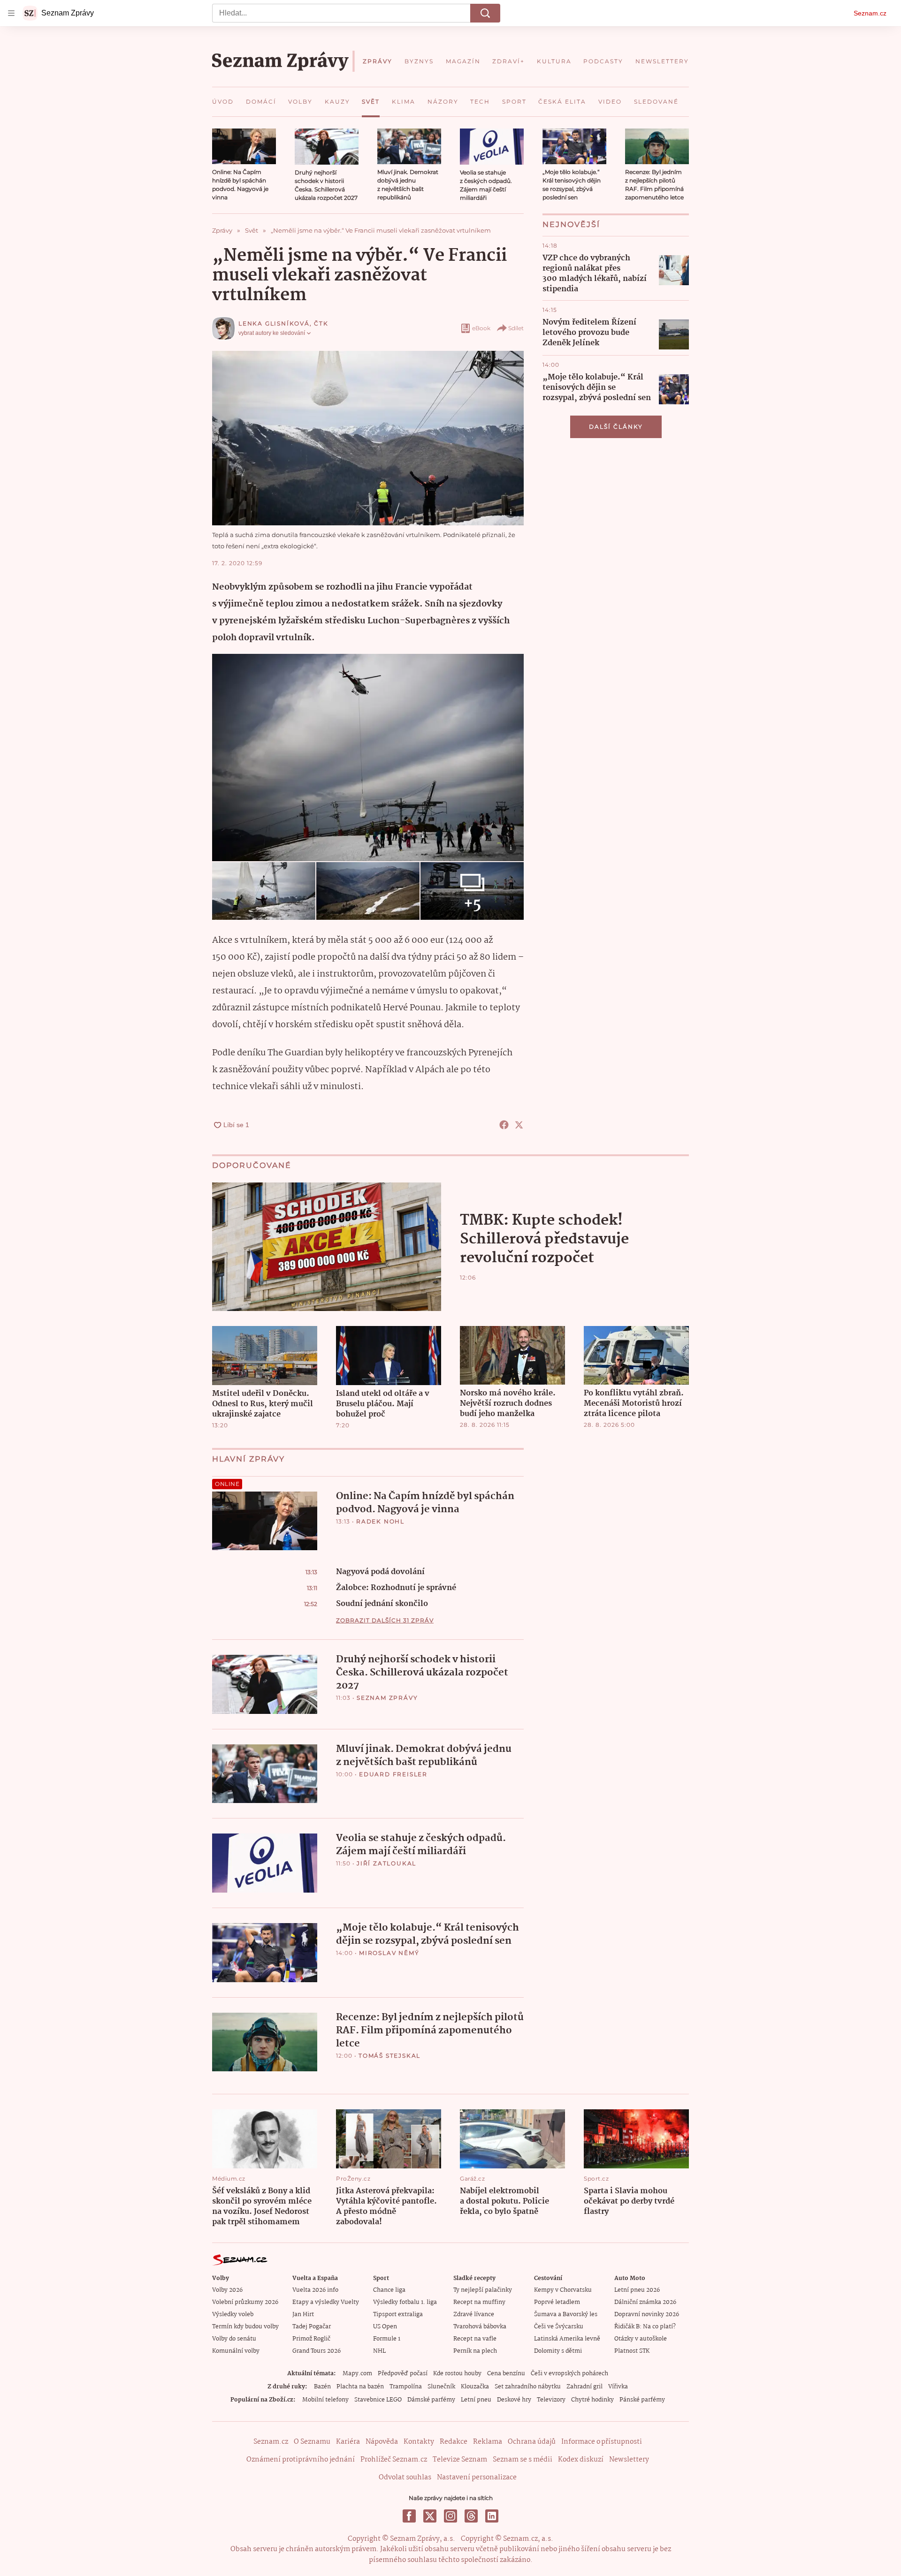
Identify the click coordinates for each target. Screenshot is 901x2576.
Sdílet (516, 328)
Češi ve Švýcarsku (559, 2327)
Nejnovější (571, 224)
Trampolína (406, 2387)
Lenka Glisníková (274, 323)
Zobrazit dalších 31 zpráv (385, 1620)
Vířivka (618, 2387)
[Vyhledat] (485, 13)
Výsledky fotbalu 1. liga (405, 2302)
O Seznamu (312, 2442)
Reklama (488, 2442)
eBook (481, 328)
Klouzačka (475, 2387)
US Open (385, 2327)
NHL (379, 2351)
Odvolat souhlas (405, 2478)
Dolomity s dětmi (558, 2351)
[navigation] (11, 13)
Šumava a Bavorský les (566, 2315)
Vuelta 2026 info (315, 2290)
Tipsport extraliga (398, 2315)
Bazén (322, 2387)
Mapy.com (357, 2374)
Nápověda (382, 2442)
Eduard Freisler (393, 1774)
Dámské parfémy (431, 2400)
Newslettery (629, 2460)
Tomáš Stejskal (389, 2056)
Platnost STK (632, 2351)
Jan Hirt (303, 2315)
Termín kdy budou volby (245, 2327)
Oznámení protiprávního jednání (301, 2460)
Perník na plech (475, 2351)
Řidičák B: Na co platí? (645, 2327)
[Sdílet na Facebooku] (504, 1125)
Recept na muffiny (479, 2302)
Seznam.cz (870, 13)
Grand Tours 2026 (317, 2351)
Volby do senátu (234, 2339)
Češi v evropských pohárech (569, 2374)
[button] (244, 146)
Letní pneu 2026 (637, 2290)
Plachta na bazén (360, 2387)
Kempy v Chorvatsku (563, 2290)
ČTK (321, 323)
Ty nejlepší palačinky (483, 2290)
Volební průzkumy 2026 (245, 2302)
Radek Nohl (380, 1521)
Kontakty (419, 2442)
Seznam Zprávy (387, 1698)
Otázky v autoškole (641, 2339)
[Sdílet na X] (519, 1125)
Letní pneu (476, 2400)
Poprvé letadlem (557, 2302)
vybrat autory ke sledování (272, 333)
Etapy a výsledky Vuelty (326, 2302)
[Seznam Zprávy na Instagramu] (450, 2516)
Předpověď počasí (403, 2374)
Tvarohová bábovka (480, 2327)
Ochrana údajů (532, 2442)
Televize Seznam (460, 2460)
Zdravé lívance (474, 2315)
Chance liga (389, 2290)
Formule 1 (387, 2339)
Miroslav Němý (389, 1953)
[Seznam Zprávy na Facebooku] (409, 2516)
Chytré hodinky (592, 2400)
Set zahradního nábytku (528, 2387)
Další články (616, 427)
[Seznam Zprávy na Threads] (471, 2516)
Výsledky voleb (233, 2315)
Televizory (551, 2400)
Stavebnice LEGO (378, 2400)
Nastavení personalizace (477, 2478)
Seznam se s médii (523, 2460)
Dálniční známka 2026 (645, 2302)
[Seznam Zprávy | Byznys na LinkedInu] (492, 2516)
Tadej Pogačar (312, 2327)
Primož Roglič (311, 2339)
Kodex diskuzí (581, 2460)
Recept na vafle (475, 2339)
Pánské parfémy (642, 2400)
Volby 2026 (227, 2290)
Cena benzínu (506, 2374)
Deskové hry (514, 2400)
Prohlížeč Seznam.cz (394, 2460)
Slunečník (441, 2387)
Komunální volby (236, 2351)
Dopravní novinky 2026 (647, 2315)
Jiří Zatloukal (386, 1863)
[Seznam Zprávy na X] (430, 2516)
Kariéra (348, 2442)
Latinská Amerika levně (567, 2339)
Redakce (454, 2442)
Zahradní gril (584, 2387)
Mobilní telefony (325, 2400)
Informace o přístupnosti (602, 2442)
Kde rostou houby (457, 2374)
